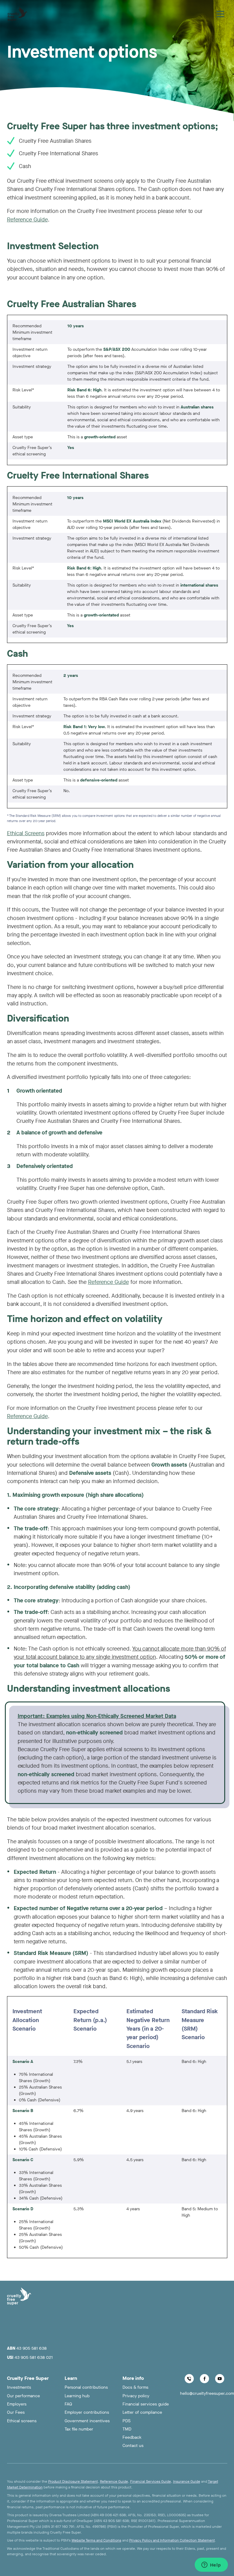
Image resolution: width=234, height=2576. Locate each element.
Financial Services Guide (151, 2481)
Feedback (132, 2437)
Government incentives (87, 2421)
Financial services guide (146, 2404)
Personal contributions (86, 2387)
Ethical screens (22, 2421)
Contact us (133, 2446)
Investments (19, 2387)
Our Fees (16, 2412)
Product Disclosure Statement (73, 2481)
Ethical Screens (26, 833)
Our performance (23, 2396)
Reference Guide (27, 220)
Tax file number (79, 2429)
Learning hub (77, 2396)
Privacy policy (136, 2396)
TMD (127, 2429)
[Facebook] (204, 2379)
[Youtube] (220, 2379)
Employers (17, 2404)
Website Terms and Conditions (96, 2540)
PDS (126, 2421)
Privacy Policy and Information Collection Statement (172, 2540)
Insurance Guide (187, 2481)
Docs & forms (135, 2387)
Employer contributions (87, 2412)
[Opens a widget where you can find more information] (211, 2565)
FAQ (68, 2404)
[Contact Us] (189, 2379)
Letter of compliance (142, 2412)
